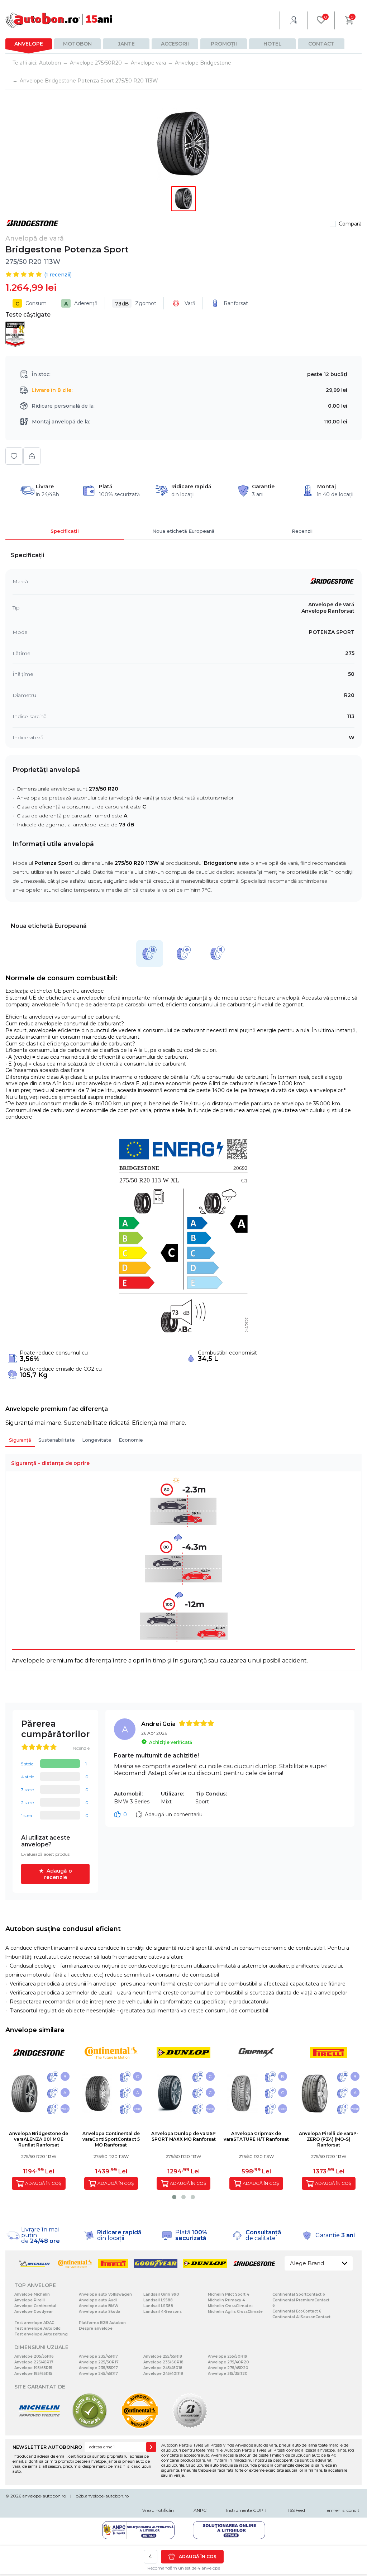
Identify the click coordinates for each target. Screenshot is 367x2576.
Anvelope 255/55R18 (163, 2356)
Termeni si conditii (343, 2510)
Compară (350, 224)
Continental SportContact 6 (299, 2294)
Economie (131, 1440)
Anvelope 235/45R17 (98, 2356)
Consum (31, 303)
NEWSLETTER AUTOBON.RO (47, 2447)
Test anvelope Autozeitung (41, 2334)
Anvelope (29, 44)
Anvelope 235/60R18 (163, 2362)
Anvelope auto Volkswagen (105, 2294)
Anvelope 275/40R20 (228, 2362)
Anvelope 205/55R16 (34, 2356)
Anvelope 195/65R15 (33, 2368)
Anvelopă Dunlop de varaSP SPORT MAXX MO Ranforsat (183, 2136)
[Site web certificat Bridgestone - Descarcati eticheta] (190, 2427)
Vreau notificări (158, 2510)
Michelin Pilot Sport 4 (228, 2294)
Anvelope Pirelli (30, 2300)
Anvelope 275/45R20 (228, 2368)
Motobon (77, 44)
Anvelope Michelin (32, 2294)
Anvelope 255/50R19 (228, 2356)
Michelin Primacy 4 (226, 2300)
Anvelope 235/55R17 (98, 2368)
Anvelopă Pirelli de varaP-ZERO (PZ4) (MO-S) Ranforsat (329, 2139)
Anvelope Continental (35, 2306)
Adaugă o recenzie (58, 1874)
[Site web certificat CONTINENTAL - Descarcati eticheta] (140, 2427)
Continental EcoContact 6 (297, 2311)
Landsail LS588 (158, 2300)
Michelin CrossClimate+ (230, 2306)
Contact (321, 44)
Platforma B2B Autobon (102, 2323)
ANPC (200, 2510)
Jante (126, 44)
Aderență (81, 303)
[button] (174, 2197)
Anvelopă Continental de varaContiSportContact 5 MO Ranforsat (111, 2139)
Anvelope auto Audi (98, 2300)
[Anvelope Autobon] (59, 20)
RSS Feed (296, 2510)
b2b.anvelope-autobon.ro (102, 2496)
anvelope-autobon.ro (44, 2496)
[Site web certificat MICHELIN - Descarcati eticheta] (39, 2427)
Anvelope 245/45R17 (98, 2374)
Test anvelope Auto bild (37, 2328)
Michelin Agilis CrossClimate (235, 2312)
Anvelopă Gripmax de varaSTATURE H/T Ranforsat (256, 2136)
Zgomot (136, 303)
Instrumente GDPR (246, 2510)
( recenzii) (58, 275)
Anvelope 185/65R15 (33, 2374)
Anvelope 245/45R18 (163, 2368)
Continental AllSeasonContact (301, 2317)
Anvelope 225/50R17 (99, 2362)
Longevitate (97, 1440)
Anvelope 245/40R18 (163, 2374)
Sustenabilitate (57, 1440)
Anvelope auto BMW (99, 2306)
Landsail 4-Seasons (163, 2312)
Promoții (224, 44)
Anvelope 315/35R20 (228, 2374)
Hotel (273, 44)
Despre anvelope (96, 2328)
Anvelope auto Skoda (100, 2312)
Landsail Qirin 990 (161, 2294)
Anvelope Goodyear (34, 2312)
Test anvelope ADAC (34, 2323)
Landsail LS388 (158, 2306)
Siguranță (20, 1440)
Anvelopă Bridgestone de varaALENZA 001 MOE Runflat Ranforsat (39, 2139)
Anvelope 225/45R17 (34, 2362)
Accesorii (175, 44)
